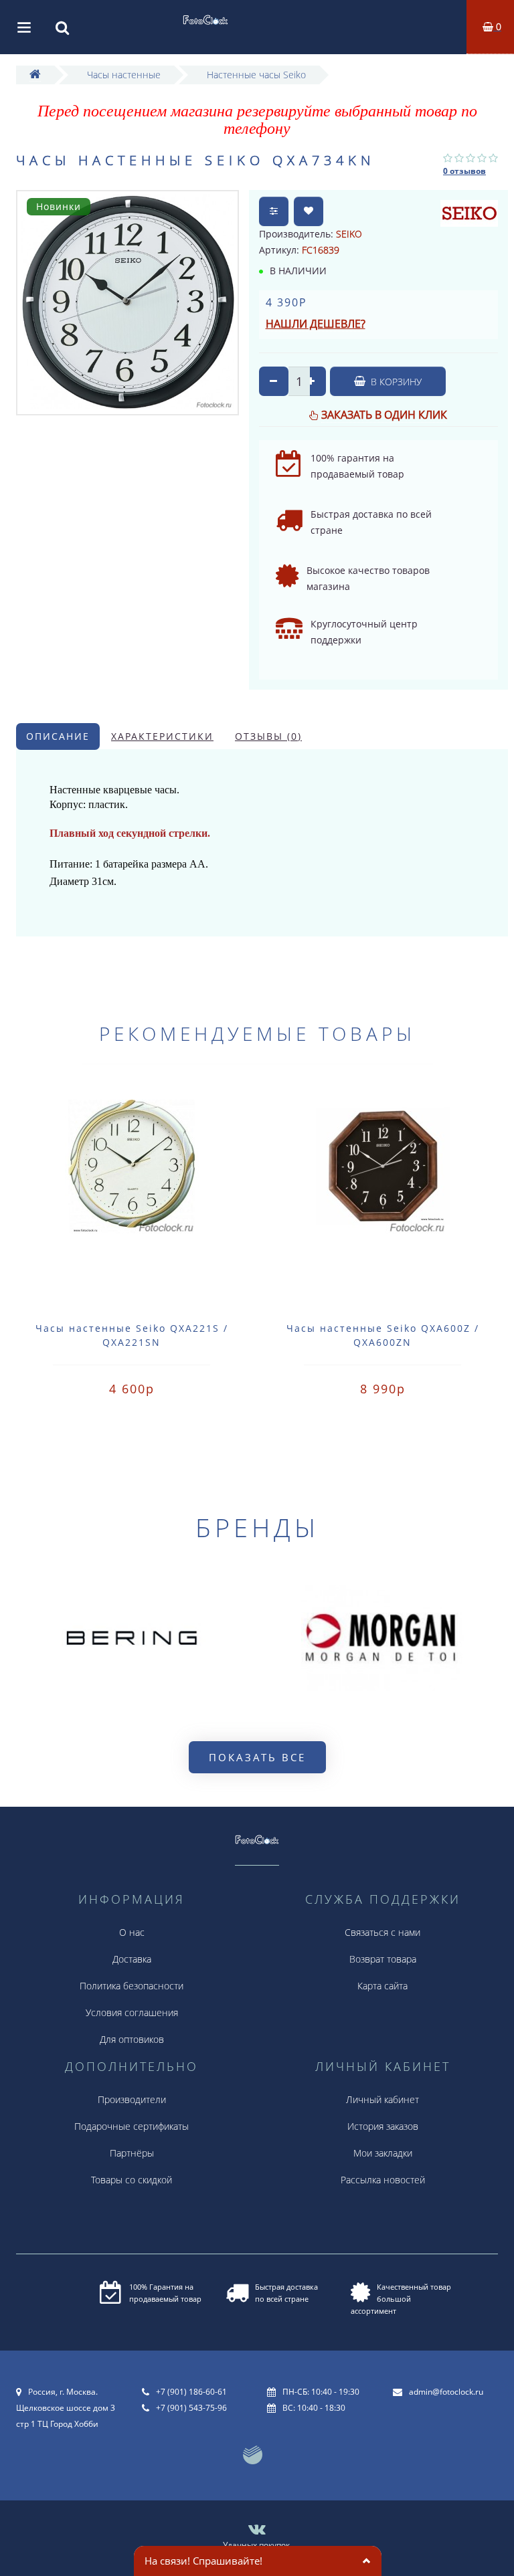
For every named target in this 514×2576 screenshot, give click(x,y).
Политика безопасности (132, 1986)
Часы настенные (124, 75)
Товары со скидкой (132, 2180)
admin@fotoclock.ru (446, 2392)
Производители (132, 2099)
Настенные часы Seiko (256, 75)
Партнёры (132, 2153)
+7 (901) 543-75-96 (191, 2408)
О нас (132, 1932)
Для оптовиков (132, 2039)
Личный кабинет (382, 2099)
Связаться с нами (382, 1932)
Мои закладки (383, 2153)
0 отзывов (464, 171)
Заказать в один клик (384, 415)
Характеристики (162, 736)
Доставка (132, 1959)
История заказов (383, 2126)
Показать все (257, 1757)
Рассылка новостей (383, 2180)
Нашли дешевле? (316, 324)
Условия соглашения (132, 2012)
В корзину (395, 382)
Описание (58, 736)
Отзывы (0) (268, 736)
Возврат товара (383, 1959)
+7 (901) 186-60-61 (191, 2392)
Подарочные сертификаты (132, 2126)
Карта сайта (382, 1986)
